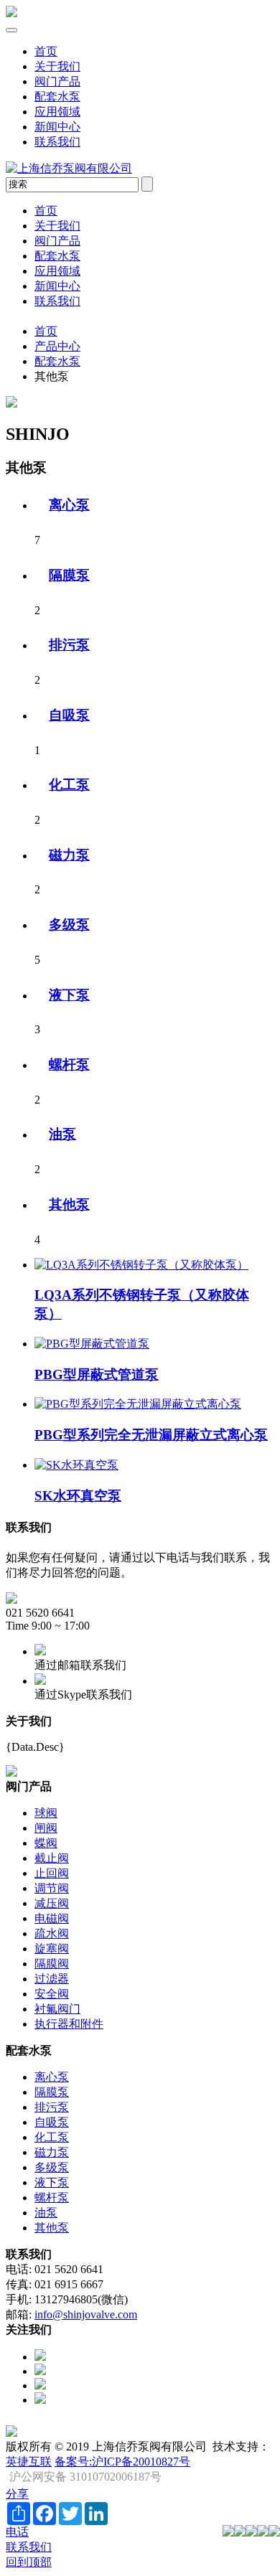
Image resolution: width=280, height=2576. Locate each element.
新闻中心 (57, 127)
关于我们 (57, 66)
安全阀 (52, 1994)
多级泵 (69, 925)
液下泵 (69, 995)
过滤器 (52, 1979)
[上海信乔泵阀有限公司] (11, 13)
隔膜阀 (52, 1964)
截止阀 (52, 1858)
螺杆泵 (69, 1064)
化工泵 (69, 785)
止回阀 (52, 1873)
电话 (17, 2532)
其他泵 (69, 1204)
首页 (46, 51)
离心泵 (69, 505)
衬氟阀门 (57, 2009)
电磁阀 (52, 1918)
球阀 (46, 1813)
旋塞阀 (52, 1949)
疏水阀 (52, 1933)
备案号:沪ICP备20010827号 (122, 2462)
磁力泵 (69, 855)
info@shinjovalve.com (86, 2314)
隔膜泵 (69, 575)
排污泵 (69, 645)
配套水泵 (57, 97)
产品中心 (57, 346)
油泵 (62, 1134)
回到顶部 (29, 2562)
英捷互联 (29, 2462)
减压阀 (52, 1903)
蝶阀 (46, 1843)
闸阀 (46, 1828)
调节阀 (52, 1888)
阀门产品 (57, 81)
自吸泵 (69, 715)
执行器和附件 (69, 2024)
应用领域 (57, 112)
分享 (17, 2494)
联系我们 (57, 142)
